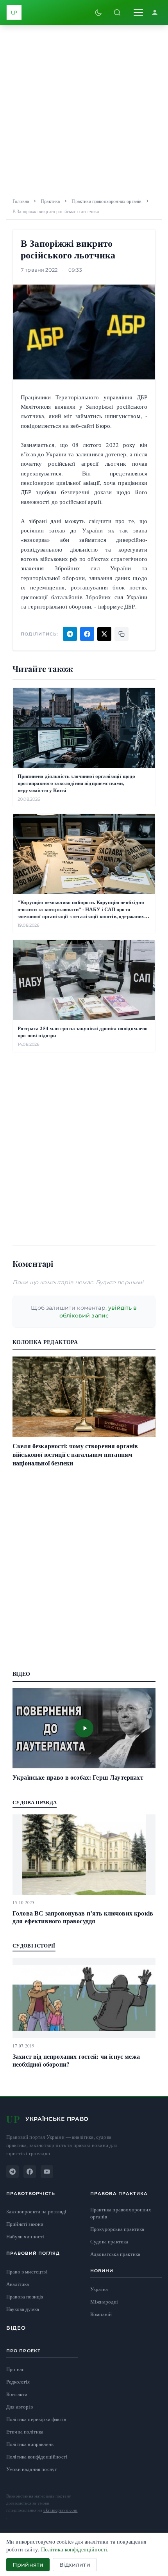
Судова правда (35, 1802)
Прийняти (28, 2565)
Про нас (15, 2369)
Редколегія (18, 2382)
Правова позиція (25, 2297)
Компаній (101, 2314)
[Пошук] (117, 12)
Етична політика (25, 2432)
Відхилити (75, 2565)
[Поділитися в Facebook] (87, 634)
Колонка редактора (45, 1342)
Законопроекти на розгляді (36, 2212)
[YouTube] (47, 2172)
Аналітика (18, 2284)
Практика (50, 201)
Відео (16, 2328)
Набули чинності (25, 2237)
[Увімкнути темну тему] (98, 12)
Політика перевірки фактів (36, 2419)
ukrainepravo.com (61, 2510)
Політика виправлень (30, 2444)
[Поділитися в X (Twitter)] (104, 634)
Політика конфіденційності (37, 2457)
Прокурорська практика (117, 2229)
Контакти (17, 2394)
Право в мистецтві (27, 2272)
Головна (21, 201)
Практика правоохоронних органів (106, 201)
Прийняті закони (25, 2224)
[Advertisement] (84, 109)
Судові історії (34, 1945)
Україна (99, 2289)
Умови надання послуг (31, 2469)
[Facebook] (30, 2172)
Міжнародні (104, 2302)
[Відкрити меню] (138, 12)
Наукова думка (23, 2309)
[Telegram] (13, 2172)
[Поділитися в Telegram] (70, 634)
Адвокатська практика (115, 2254)
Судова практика (109, 2242)
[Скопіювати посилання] (122, 634)
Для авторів (20, 2407)
